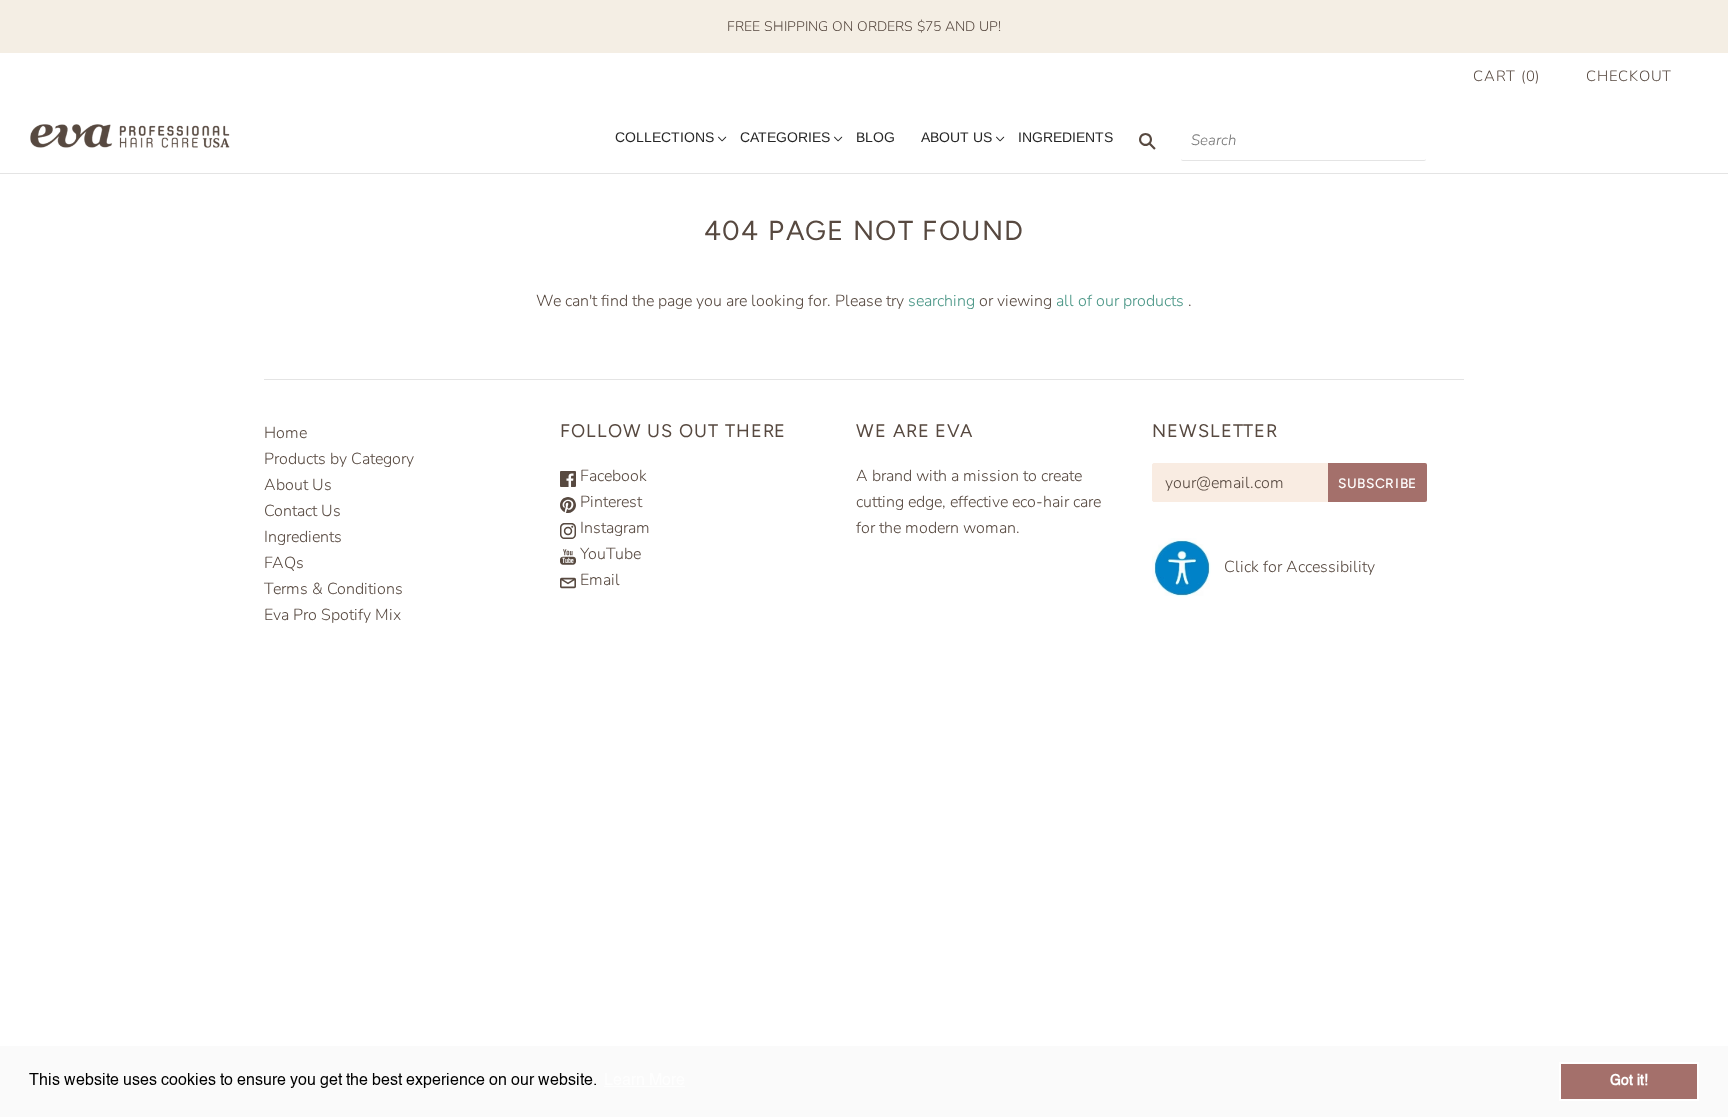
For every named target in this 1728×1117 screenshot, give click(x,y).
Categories (785, 137)
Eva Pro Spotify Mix (332, 615)
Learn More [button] (644, 1081)
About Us (956, 137)
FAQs (284, 563)
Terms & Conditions (333, 589)
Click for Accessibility (1293, 567)
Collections (664, 137)
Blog (875, 137)
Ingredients (1065, 137)
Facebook (611, 476)
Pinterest (609, 502)
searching (941, 301)
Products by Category (339, 459)
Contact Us (302, 511)
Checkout (1629, 76)
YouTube (608, 554)
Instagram (613, 528)
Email (598, 580)
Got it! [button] (1629, 1081)
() (1506, 76)
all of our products (1120, 301)
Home (285, 433)
